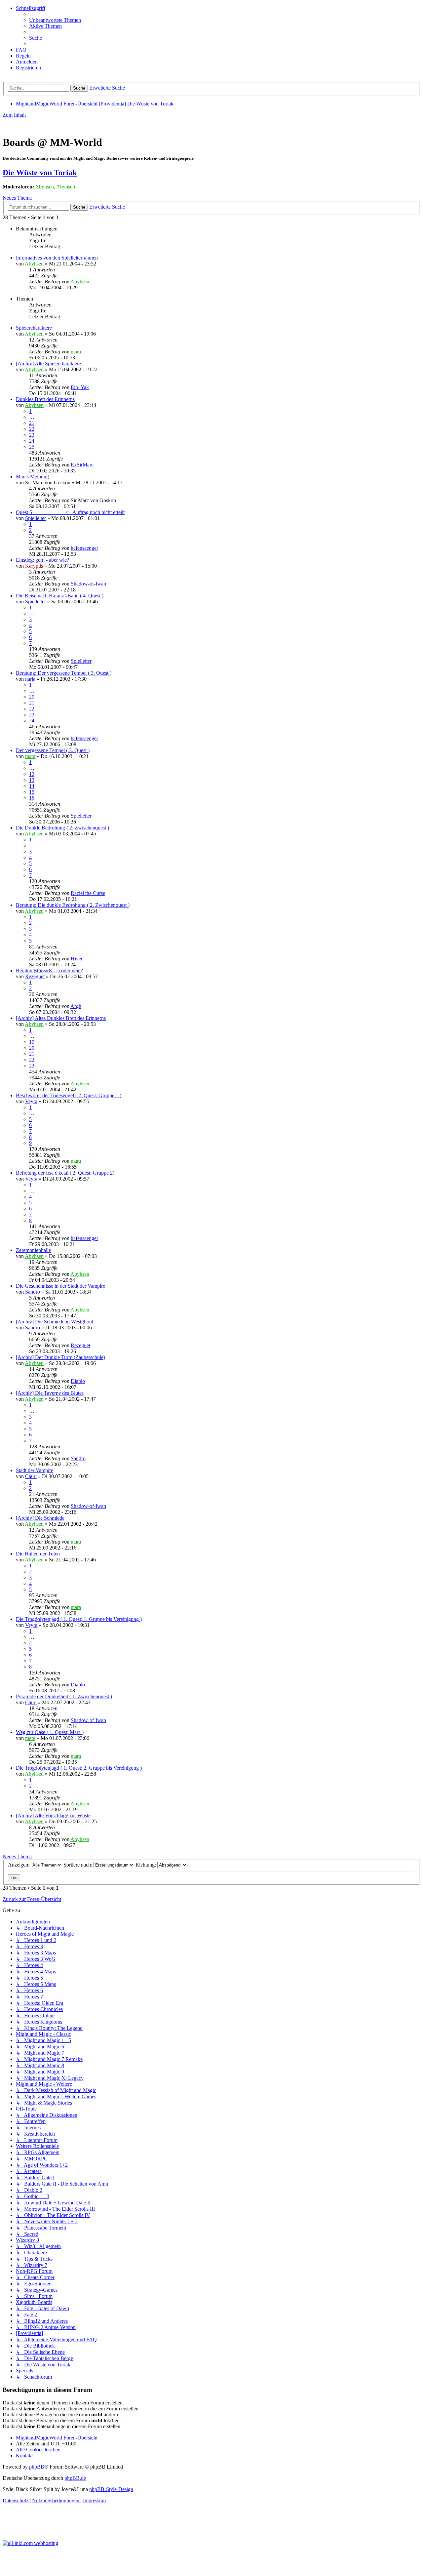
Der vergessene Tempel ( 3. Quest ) (53, 750)
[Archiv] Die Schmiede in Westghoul (55, 1322)
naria (30, 679)
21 (32, 423)
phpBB (37, 2467)
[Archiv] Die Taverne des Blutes (50, 1393)
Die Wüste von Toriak (40, 173)
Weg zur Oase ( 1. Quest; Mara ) (50, 1732)
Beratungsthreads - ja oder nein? (49, 970)
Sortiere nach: (78, 1865)
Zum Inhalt (14, 115)
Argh (76, 1006)
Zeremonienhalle (33, 1250)
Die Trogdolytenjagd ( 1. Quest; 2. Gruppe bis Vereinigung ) (79, 1768)
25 (32, 447)
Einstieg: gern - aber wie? (42, 560)
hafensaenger (84, 548)
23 (32, 435)
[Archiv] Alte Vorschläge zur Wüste (53, 1815)
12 (32, 774)
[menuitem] (55, 20)
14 (32, 786)
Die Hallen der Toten (38, 1554)
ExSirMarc (82, 465)
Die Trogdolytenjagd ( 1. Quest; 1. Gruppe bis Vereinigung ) (79, 1619)
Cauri (31, 1476)
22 (32, 429)
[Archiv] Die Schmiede (40, 1518)
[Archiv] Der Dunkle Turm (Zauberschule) (60, 1357)
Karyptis (34, 566)
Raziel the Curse (88, 893)
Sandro (33, 1292)
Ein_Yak (80, 387)
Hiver (77, 959)
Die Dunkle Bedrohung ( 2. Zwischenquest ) (62, 828)
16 (32, 798)
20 (32, 697)
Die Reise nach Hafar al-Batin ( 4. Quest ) (60, 596)
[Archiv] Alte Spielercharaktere (48, 363)
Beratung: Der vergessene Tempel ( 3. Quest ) (64, 673)
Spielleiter (36, 518)
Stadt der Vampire (35, 1470)
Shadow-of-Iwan (88, 584)
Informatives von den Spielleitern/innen (57, 258)
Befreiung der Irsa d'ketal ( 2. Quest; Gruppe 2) (65, 1173)
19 (32, 1042)
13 (32, 780)
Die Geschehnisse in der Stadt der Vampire (60, 1286)
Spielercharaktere (34, 328)
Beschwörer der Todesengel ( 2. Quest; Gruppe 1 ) (69, 1095)
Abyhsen (44, 187)
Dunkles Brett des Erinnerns (45, 399)
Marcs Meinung (32, 477)
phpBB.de (75, 2478)
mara (76, 352)
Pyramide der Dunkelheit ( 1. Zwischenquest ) (64, 1696)
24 (32, 441)
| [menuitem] (58, 2500)
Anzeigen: (19, 1865)
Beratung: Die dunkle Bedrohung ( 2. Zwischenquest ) (73, 905)
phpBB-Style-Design (111, 2489)
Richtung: (146, 1865)
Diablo (78, 1381)
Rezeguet (35, 976)
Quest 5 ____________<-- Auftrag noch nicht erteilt (70, 512)
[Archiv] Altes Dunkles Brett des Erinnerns (61, 1018)
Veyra (31, 1101)
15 (32, 792)
